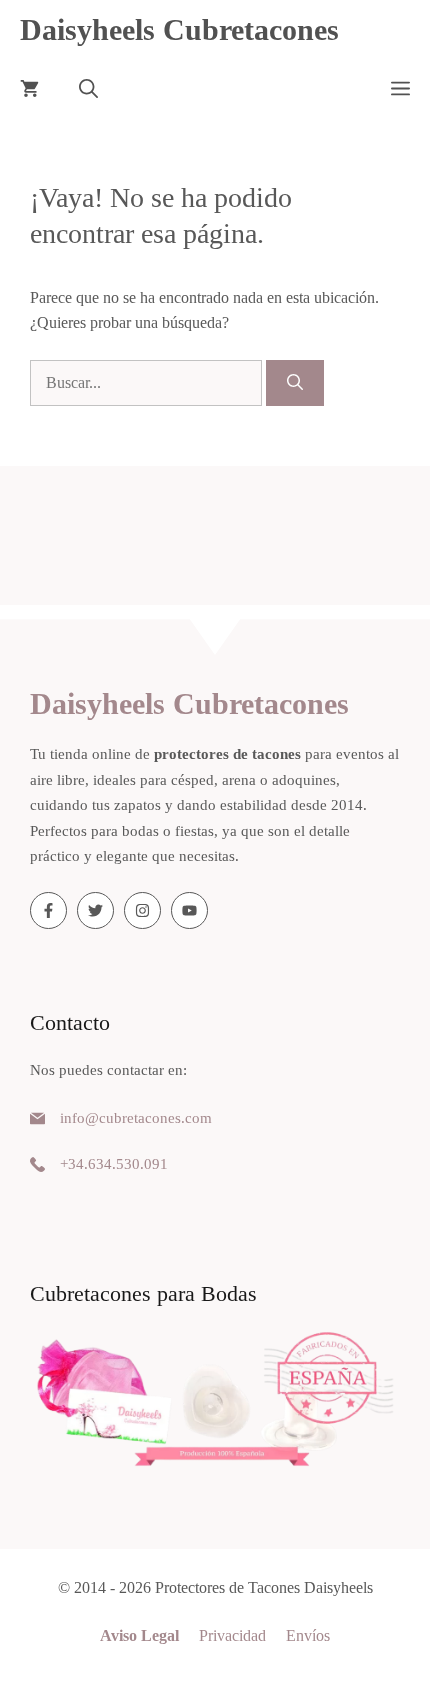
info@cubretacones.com (136, 1118)
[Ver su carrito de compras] (29, 90)
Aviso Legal (139, 1635)
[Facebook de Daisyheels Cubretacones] (48, 910)
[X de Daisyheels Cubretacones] (95, 910)
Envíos (308, 1635)
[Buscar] (295, 383)
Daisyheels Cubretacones (179, 29)
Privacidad (232, 1635)
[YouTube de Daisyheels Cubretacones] (189, 910)
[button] (88, 90)
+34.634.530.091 (114, 1164)
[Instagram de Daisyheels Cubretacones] (142, 910)
